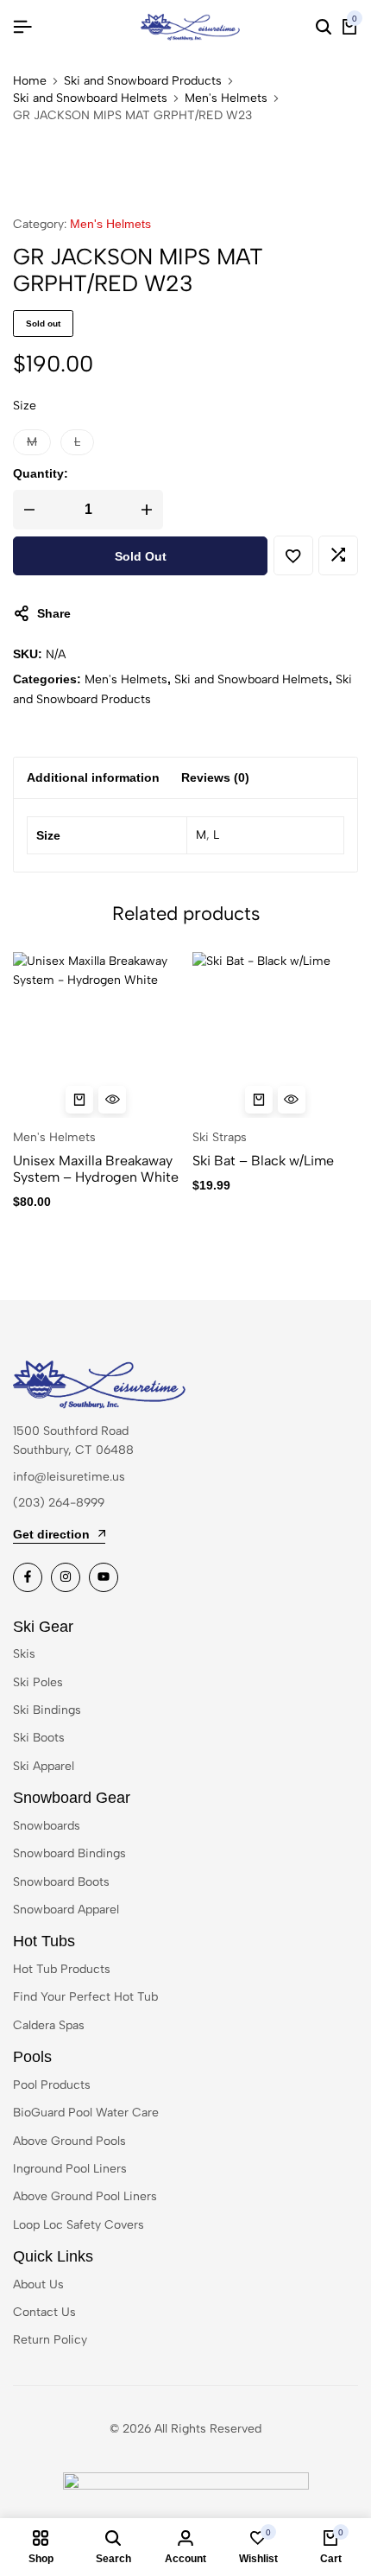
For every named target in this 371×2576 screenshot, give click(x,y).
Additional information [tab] (93, 777)
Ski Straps (220, 1137)
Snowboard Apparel (66, 1910)
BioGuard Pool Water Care (86, 2113)
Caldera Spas (49, 2025)
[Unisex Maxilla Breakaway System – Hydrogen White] (96, 1035)
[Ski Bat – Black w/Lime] (276, 1035)
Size (25, 406)
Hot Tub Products (62, 1969)
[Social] (28, 1577)
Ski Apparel (44, 1766)
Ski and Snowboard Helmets (90, 98)
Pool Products (52, 2085)
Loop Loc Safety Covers (79, 2225)
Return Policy (50, 2340)
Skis (24, 1654)
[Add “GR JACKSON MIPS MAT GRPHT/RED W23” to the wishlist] (293, 555)
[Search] (324, 28)
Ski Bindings (47, 1710)
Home (30, 81)
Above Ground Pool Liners (85, 2196)
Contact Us (44, 2312)
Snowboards (47, 1826)
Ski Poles (38, 1682)
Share (54, 613)
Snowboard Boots (61, 1882)
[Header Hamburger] (22, 27)
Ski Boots (39, 1738)
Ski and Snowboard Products (143, 81)
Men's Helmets (226, 98)
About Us (38, 2284)
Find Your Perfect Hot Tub (85, 1997)
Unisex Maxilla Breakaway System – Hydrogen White (96, 1169)
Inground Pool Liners (70, 2169)
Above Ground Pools (69, 2141)
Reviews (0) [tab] (215, 777)
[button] (32, 442)
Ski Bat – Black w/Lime (263, 1161)
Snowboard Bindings (69, 1853)
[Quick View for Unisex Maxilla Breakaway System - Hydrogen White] (112, 1100)
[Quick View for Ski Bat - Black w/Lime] (292, 1100)
